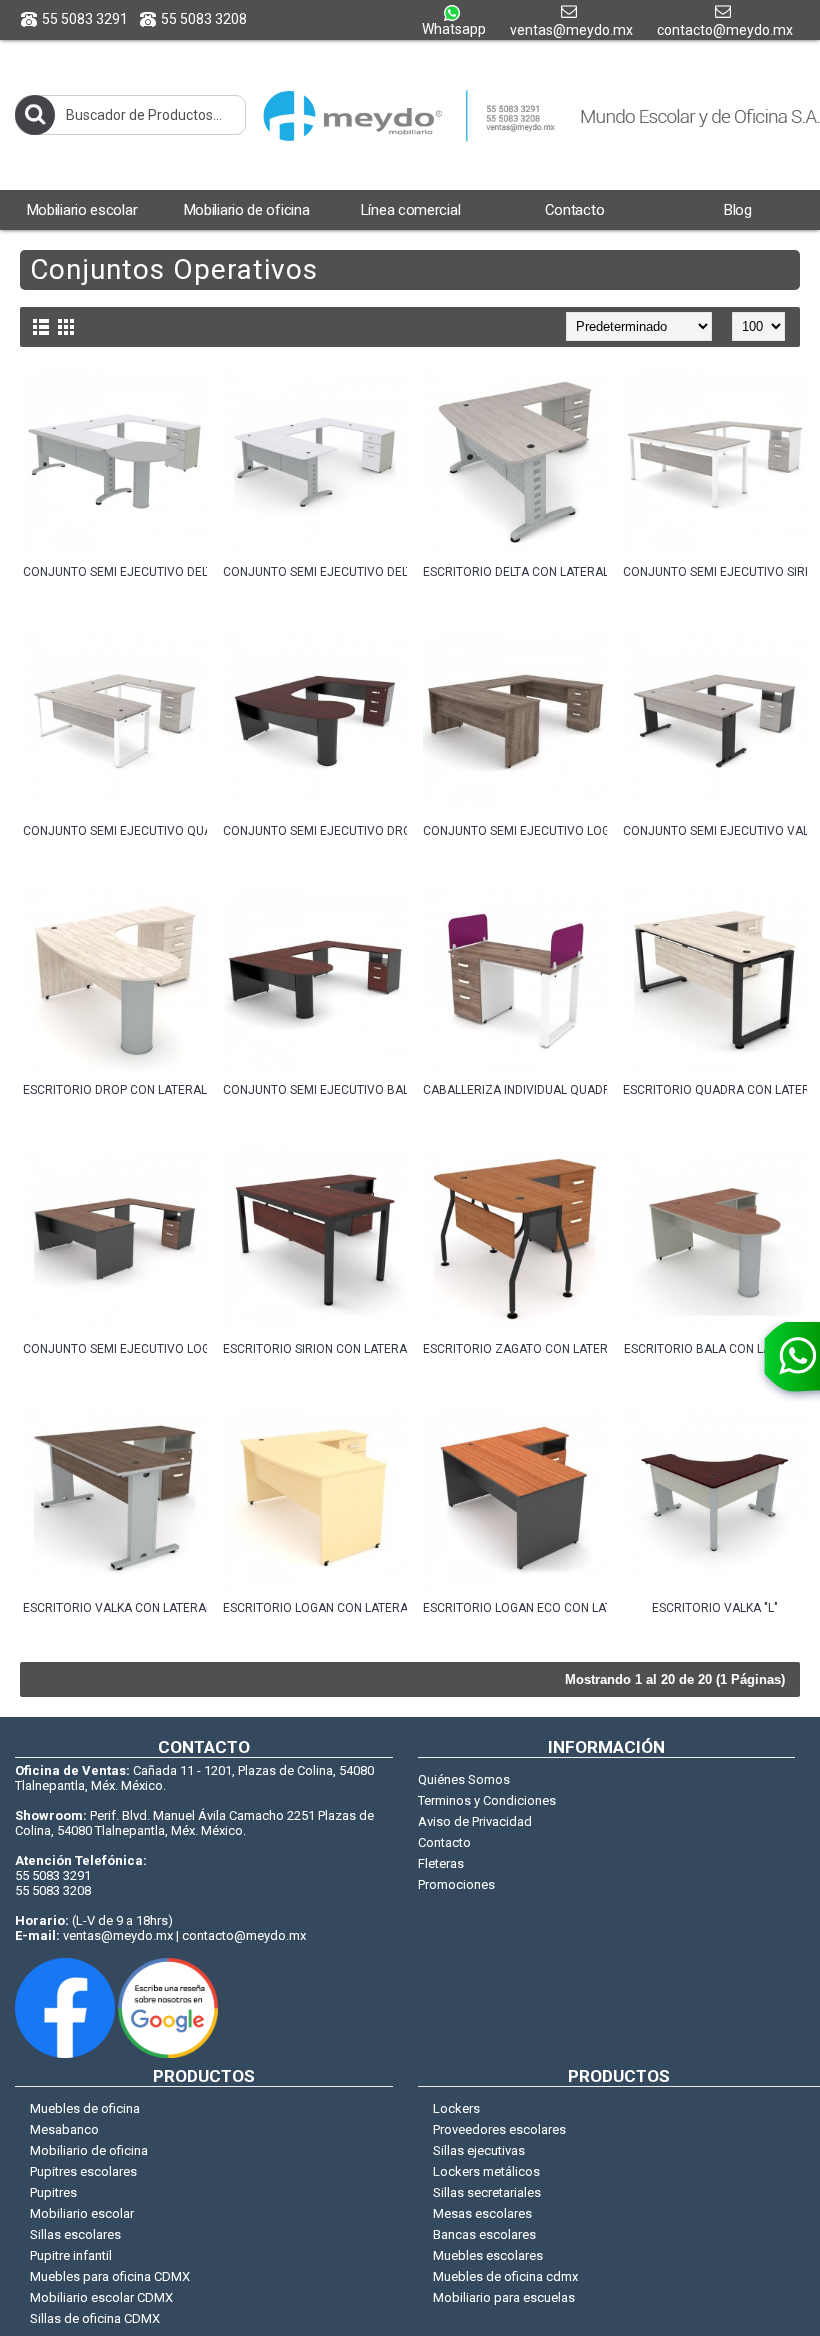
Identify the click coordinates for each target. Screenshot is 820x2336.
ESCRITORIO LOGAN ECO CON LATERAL (515, 1608)
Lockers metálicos (486, 2171)
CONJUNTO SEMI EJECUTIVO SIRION (715, 572)
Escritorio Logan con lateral (315, 1608)
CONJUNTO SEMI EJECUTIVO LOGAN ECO (115, 1349)
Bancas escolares (484, 2234)
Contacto (444, 1842)
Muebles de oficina (85, 2108)
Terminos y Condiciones (487, 1800)
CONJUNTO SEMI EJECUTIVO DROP (315, 831)
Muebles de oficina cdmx (505, 2276)
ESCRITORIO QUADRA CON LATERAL (715, 1090)
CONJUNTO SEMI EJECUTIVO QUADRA (115, 831)
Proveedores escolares (499, 2129)
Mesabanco (64, 2129)
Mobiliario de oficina (89, 2150)
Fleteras (441, 1863)
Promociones (456, 1884)
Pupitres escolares (83, 2171)
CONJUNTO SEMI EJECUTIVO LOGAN (515, 831)
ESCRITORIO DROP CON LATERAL (115, 1090)
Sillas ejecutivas (479, 2150)
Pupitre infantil (71, 2255)
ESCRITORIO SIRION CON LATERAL (315, 1349)
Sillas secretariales (487, 2192)
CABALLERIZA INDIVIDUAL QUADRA (515, 1090)
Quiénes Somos (464, 1779)
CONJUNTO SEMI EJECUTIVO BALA (315, 1090)
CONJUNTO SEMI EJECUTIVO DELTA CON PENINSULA (115, 572)
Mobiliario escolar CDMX (101, 2297)
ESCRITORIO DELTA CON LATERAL (515, 572)
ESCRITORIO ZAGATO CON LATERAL (515, 1349)
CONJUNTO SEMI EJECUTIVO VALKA (715, 831)
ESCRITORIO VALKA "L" (715, 1608)
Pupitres (53, 2192)
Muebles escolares (488, 2255)
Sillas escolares (75, 2234)
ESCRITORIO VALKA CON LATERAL (115, 1608)
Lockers (456, 2108)
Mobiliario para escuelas (504, 2297)
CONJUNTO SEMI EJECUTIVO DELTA (315, 572)
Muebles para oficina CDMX (110, 2276)
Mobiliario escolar (82, 2213)
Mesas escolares (482, 2213)
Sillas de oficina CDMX (95, 2318)
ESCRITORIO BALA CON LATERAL (715, 1349)
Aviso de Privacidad (475, 1821)
